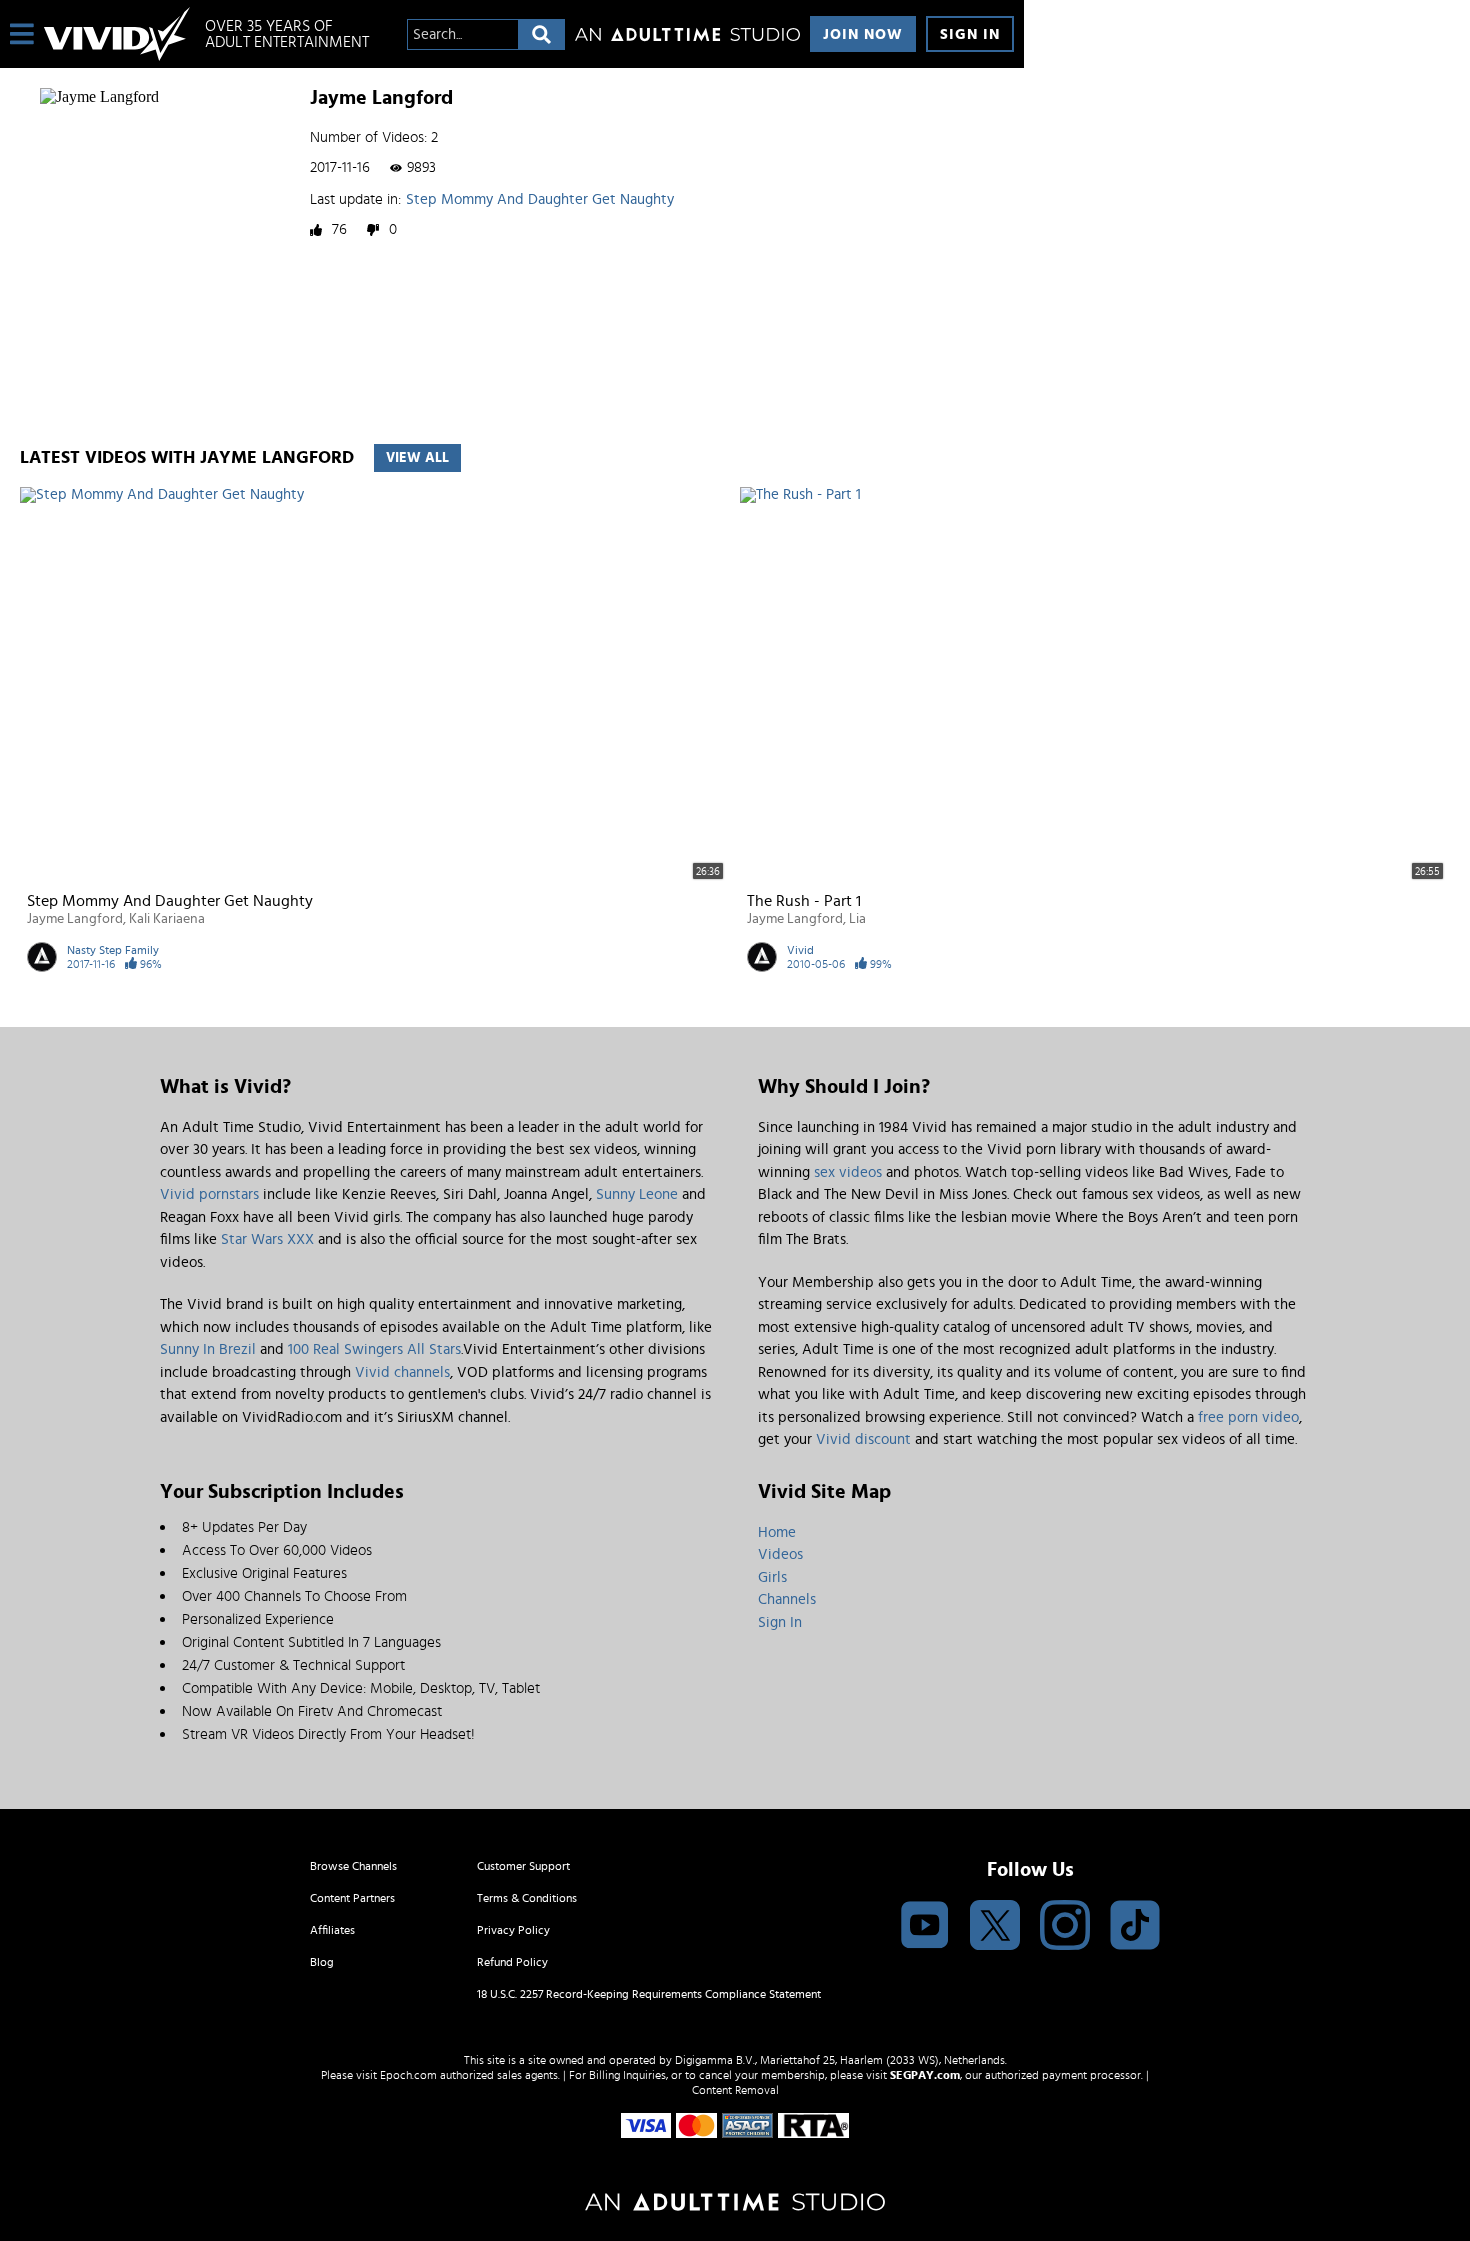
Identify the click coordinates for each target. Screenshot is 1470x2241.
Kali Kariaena (167, 919)
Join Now (863, 34)
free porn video (1248, 1417)
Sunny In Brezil (208, 1349)
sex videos (848, 1172)
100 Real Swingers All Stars (374, 1349)
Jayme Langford (75, 919)
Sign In (970, 34)
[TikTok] (1135, 1926)
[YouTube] (925, 1926)
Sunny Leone (637, 1194)
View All (417, 458)
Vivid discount (863, 1439)
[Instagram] (1065, 1926)
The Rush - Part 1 (804, 901)
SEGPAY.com (925, 2075)
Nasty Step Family (113, 950)
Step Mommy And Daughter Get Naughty (540, 199)
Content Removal (735, 2090)
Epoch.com (408, 2075)
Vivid (800, 950)
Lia (857, 919)
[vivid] (117, 34)
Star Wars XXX (267, 1239)
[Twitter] (995, 1926)
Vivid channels (402, 1372)
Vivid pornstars (209, 1194)
